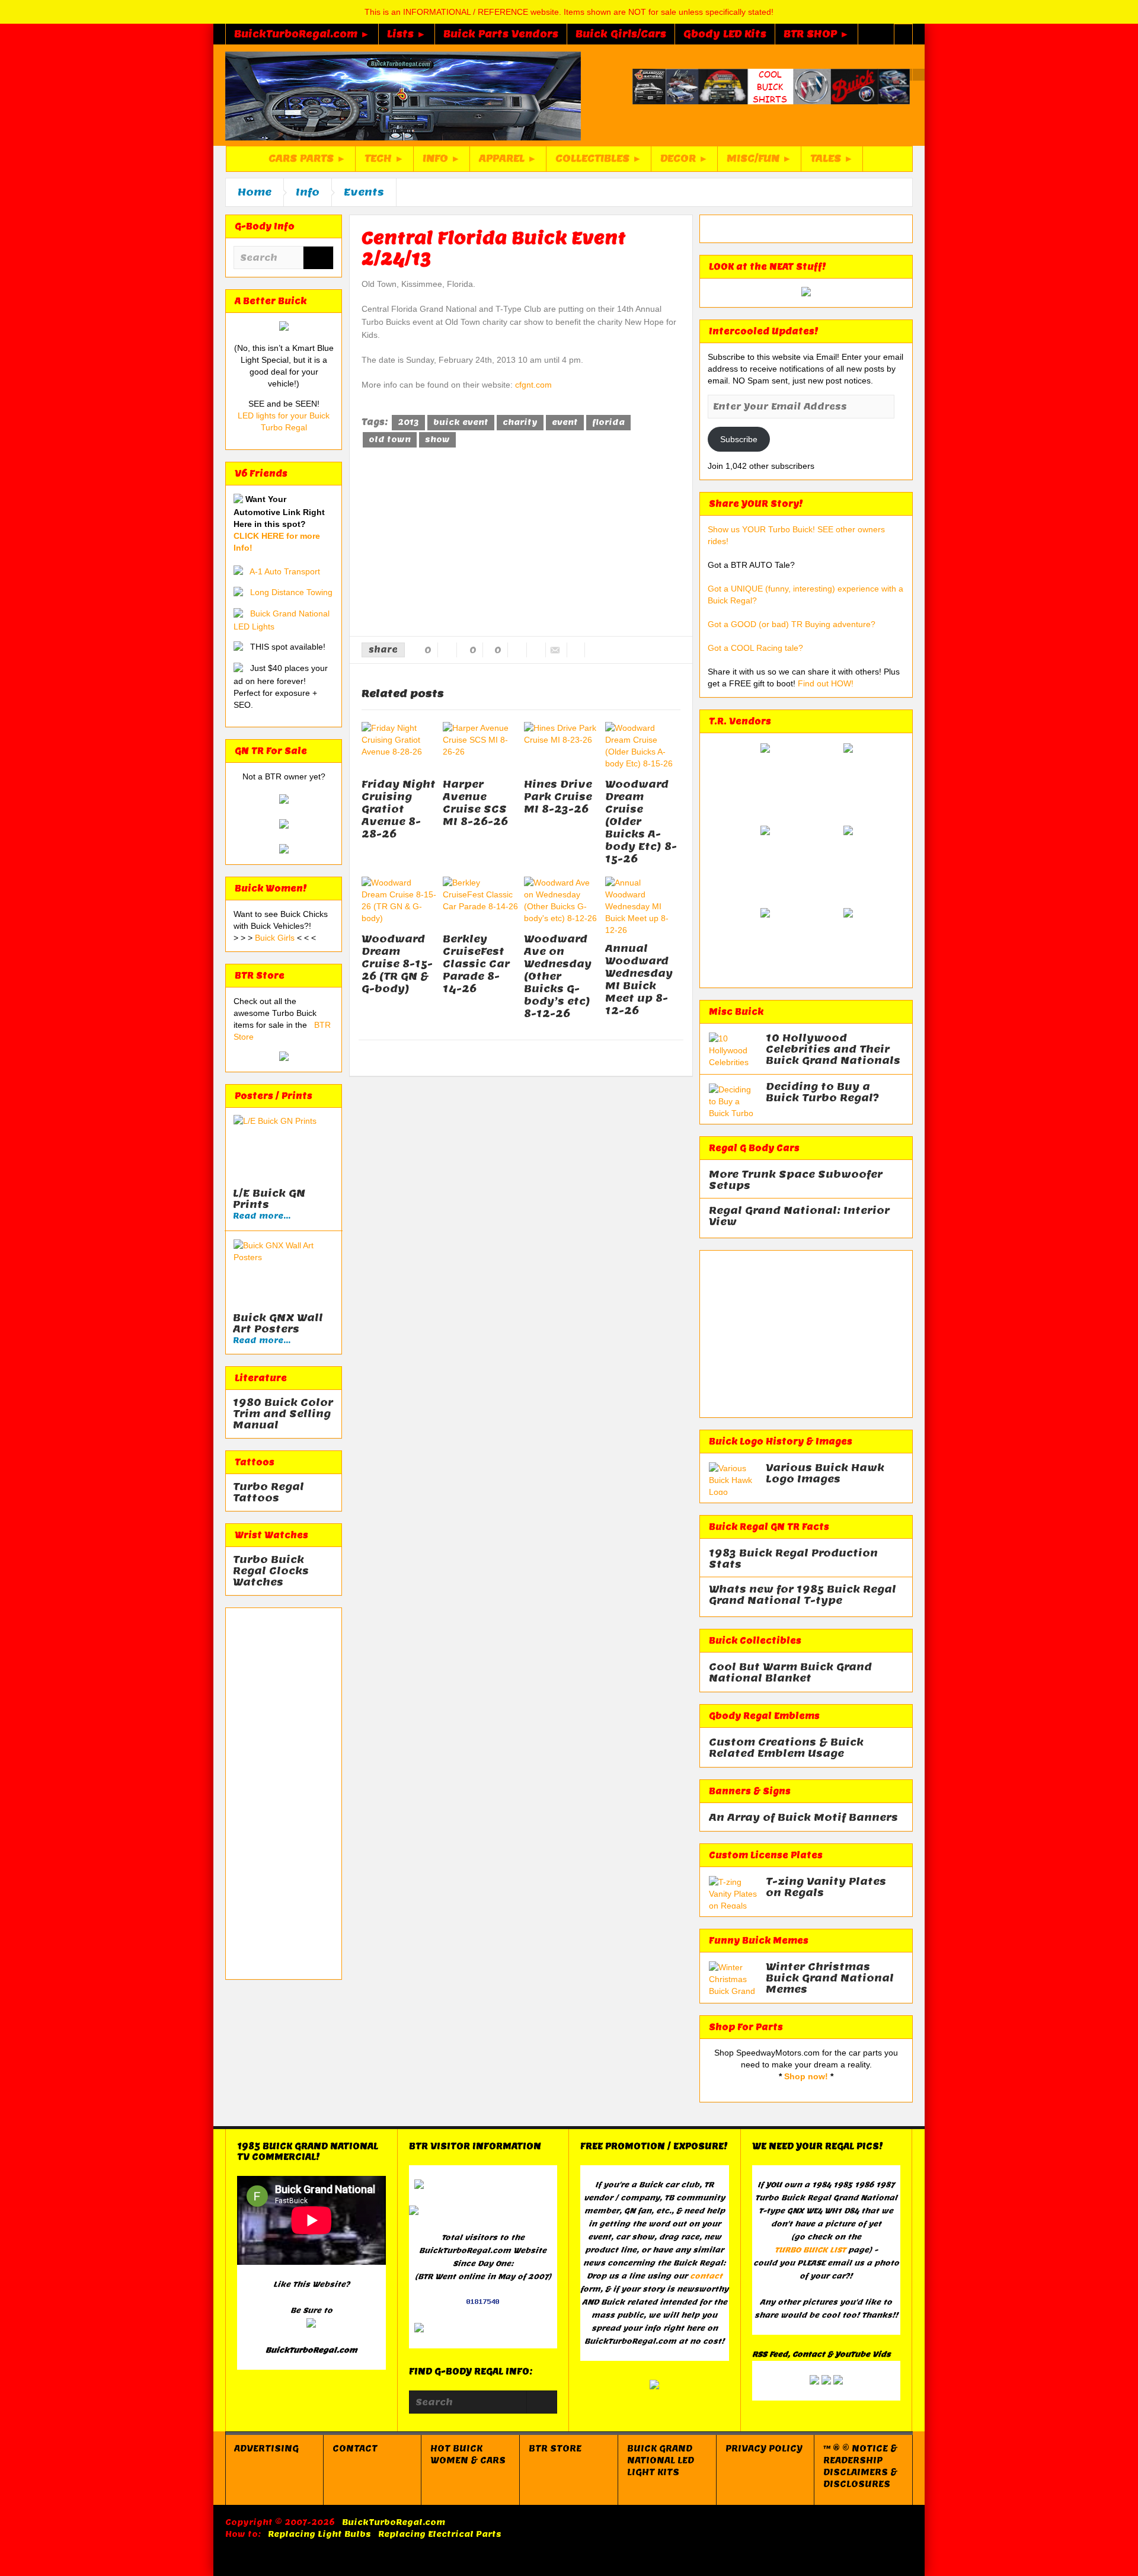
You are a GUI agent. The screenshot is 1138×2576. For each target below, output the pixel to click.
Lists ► (407, 34)
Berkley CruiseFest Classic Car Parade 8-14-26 (476, 964)
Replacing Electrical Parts (440, 2534)
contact (706, 2276)
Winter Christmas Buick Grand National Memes (830, 1978)
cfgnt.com (533, 385)
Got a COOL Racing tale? (755, 648)
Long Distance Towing (291, 592)
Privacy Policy (764, 2449)
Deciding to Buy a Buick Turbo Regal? (822, 1092)
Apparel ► (508, 159)
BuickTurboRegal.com (394, 2522)
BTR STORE (555, 2449)
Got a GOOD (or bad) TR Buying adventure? (792, 624)
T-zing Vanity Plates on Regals (826, 1887)
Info (308, 192)
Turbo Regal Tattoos (268, 1492)
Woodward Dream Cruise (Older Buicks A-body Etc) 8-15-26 (641, 822)
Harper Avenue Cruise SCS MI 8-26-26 (475, 803)
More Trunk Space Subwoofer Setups (796, 1180)
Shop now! (806, 2076)
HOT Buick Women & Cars (468, 2454)
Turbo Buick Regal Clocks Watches (271, 1571)
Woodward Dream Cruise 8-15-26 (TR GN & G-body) (397, 964)
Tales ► (832, 159)
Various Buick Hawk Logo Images (825, 1474)
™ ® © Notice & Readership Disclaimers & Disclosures (860, 2466)
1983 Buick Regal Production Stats (793, 1559)
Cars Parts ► (307, 159)
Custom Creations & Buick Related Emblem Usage (786, 1748)
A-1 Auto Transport (285, 571)
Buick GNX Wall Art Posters (278, 1324)
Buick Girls (276, 938)
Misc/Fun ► (759, 159)
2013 (408, 422)
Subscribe (739, 439)
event (565, 422)
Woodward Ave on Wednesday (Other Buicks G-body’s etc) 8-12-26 (558, 976)
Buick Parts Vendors (501, 34)
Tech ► (384, 159)
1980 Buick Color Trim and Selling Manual (283, 1414)
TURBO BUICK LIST (810, 2250)
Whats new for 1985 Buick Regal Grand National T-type (803, 1595)
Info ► (442, 159)
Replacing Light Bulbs (319, 2534)
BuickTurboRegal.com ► (302, 34)
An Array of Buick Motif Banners (803, 1818)
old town (390, 440)
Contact (355, 2449)
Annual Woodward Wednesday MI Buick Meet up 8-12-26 (639, 979)
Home (255, 192)
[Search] (318, 259)
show (437, 440)
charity (520, 422)
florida (608, 422)
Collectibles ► (599, 159)
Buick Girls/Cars (621, 34)
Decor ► (684, 159)
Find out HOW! (826, 683)
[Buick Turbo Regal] (403, 95)
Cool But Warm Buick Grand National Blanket (790, 1673)
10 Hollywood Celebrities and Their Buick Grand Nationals (833, 1049)
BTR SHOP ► (816, 34)
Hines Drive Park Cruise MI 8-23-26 (558, 797)
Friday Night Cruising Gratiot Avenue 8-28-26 (399, 809)
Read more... (262, 1216)
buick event (461, 422)
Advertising (266, 2449)
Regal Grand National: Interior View (799, 1216)
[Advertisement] (284, 1794)
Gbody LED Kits (725, 34)
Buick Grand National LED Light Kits (661, 2460)
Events (364, 192)
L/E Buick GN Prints (269, 1199)
